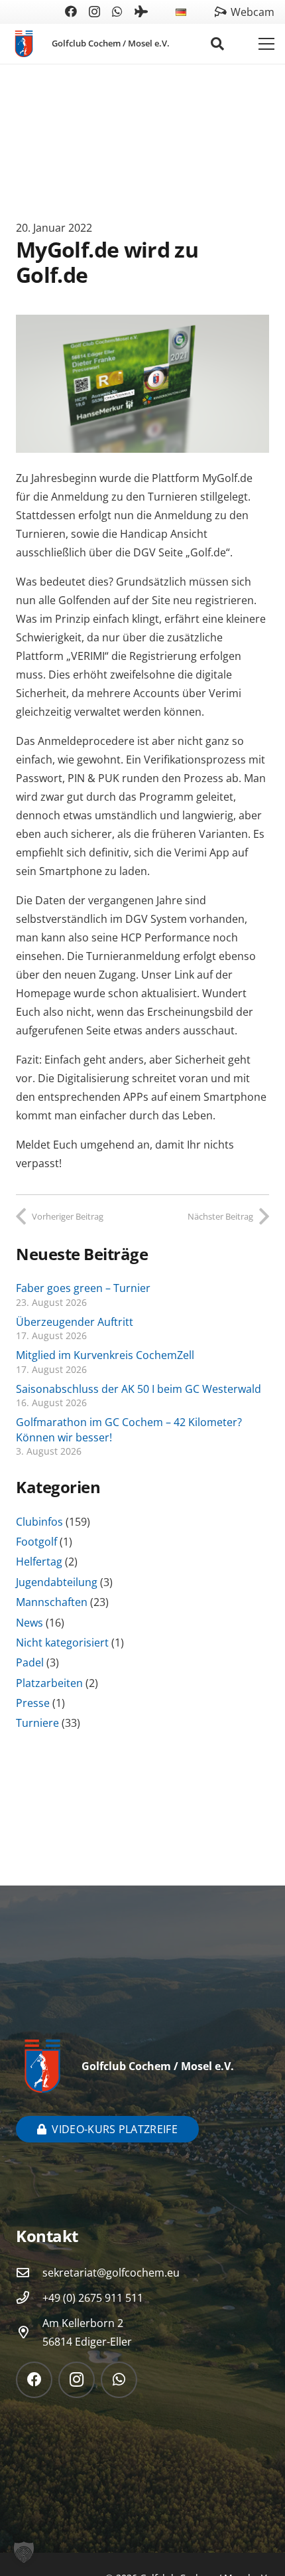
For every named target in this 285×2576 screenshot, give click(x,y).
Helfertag (39, 1562)
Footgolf (36, 1542)
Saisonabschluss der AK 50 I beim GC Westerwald (139, 1389)
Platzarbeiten (49, 1683)
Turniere (37, 1723)
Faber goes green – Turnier (83, 1288)
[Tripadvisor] (141, 11)
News (29, 1623)
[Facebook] (71, 11)
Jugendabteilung (57, 1582)
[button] (196, 12)
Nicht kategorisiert (62, 1643)
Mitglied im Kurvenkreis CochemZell (105, 1355)
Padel (30, 1662)
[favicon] (24, 44)
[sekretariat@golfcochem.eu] (29, 2272)
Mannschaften (52, 1602)
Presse (33, 1703)
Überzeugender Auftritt (75, 1322)
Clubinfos (39, 1522)
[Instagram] (94, 12)
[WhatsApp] (117, 11)
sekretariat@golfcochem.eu (111, 2273)
